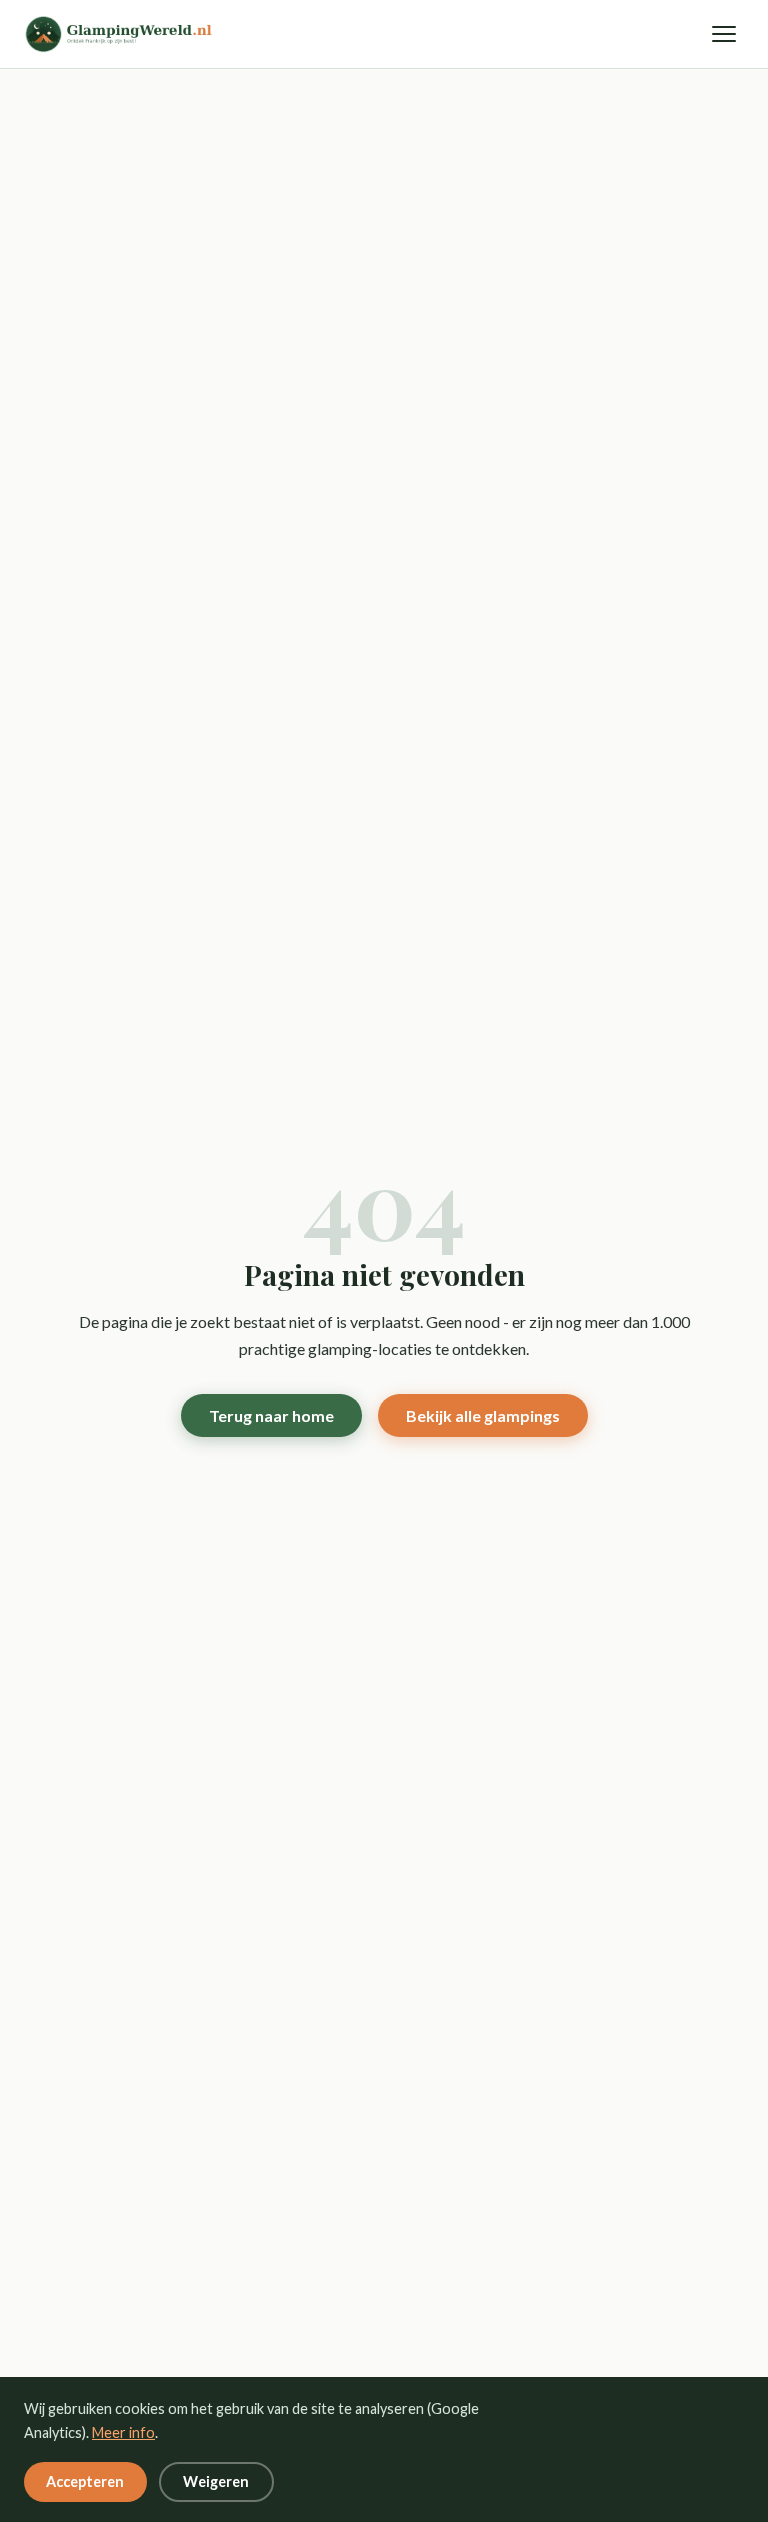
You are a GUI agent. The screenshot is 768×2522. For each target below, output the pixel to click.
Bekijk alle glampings (483, 1415)
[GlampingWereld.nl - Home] (127, 34)
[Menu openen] (724, 34)
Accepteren (85, 2481)
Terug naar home (271, 1415)
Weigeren (216, 2481)
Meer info (123, 2432)
